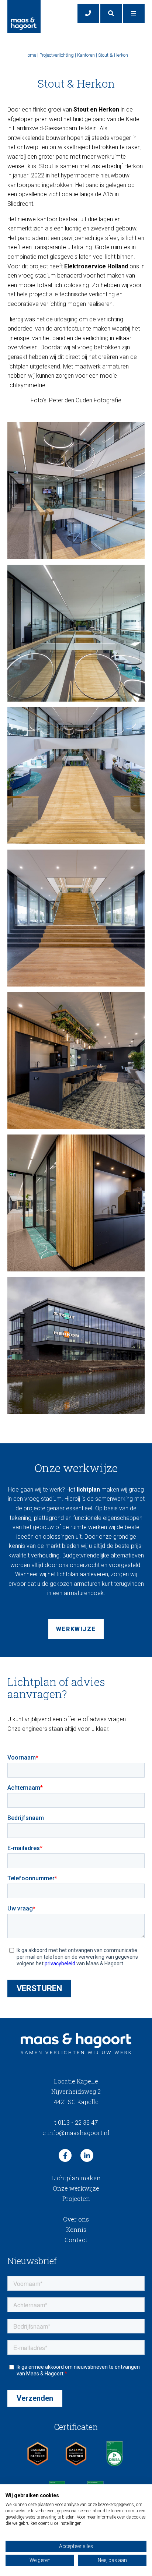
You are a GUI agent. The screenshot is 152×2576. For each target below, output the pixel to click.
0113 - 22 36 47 (76, 2122)
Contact (76, 2240)
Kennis (76, 2229)
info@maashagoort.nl (76, 2133)
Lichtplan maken (76, 2178)
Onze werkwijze (76, 2188)
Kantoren (86, 55)
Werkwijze (76, 1629)
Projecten (76, 2199)
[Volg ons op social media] (65, 2155)
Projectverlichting (57, 55)
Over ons (76, 2219)
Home (30, 55)
